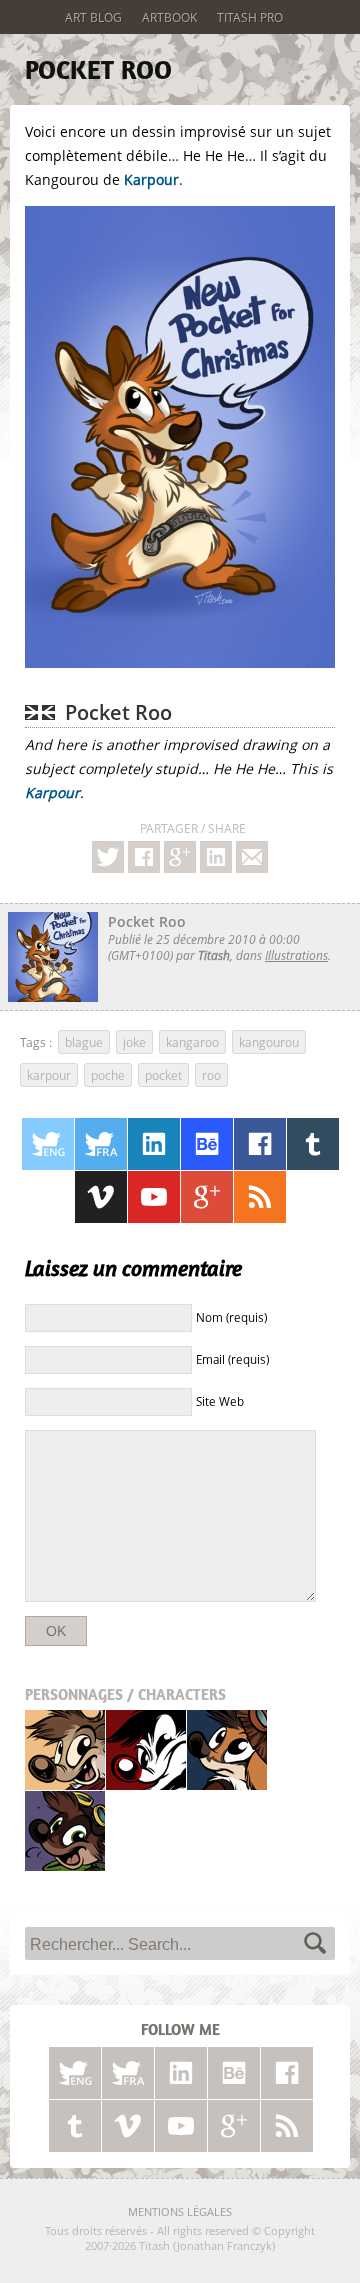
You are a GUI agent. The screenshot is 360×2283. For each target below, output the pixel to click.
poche (108, 1075)
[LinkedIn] (154, 1144)
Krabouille (65, 1830)
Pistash (146, 1749)
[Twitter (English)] (48, 1144)
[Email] (252, 857)
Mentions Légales (180, 2211)
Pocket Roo (98, 70)
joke (134, 1042)
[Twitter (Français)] (101, 1144)
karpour (49, 1075)
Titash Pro (250, 17)
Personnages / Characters (125, 1694)
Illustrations (296, 955)
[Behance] (207, 1144)
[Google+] (180, 857)
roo (211, 1075)
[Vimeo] (101, 1197)
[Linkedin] (216, 857)
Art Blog (93, 17)
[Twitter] (108, 857)
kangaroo (192, 1042)
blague (84, 1042)
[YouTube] (154, 1197)
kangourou (269, 1042)
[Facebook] (144, 857)
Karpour (151, 179)
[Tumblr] (313, 1144)
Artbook (169, 17)
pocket (163, 1075)
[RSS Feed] (260, 1197)
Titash (65, 1749)
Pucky (227, 1749)
